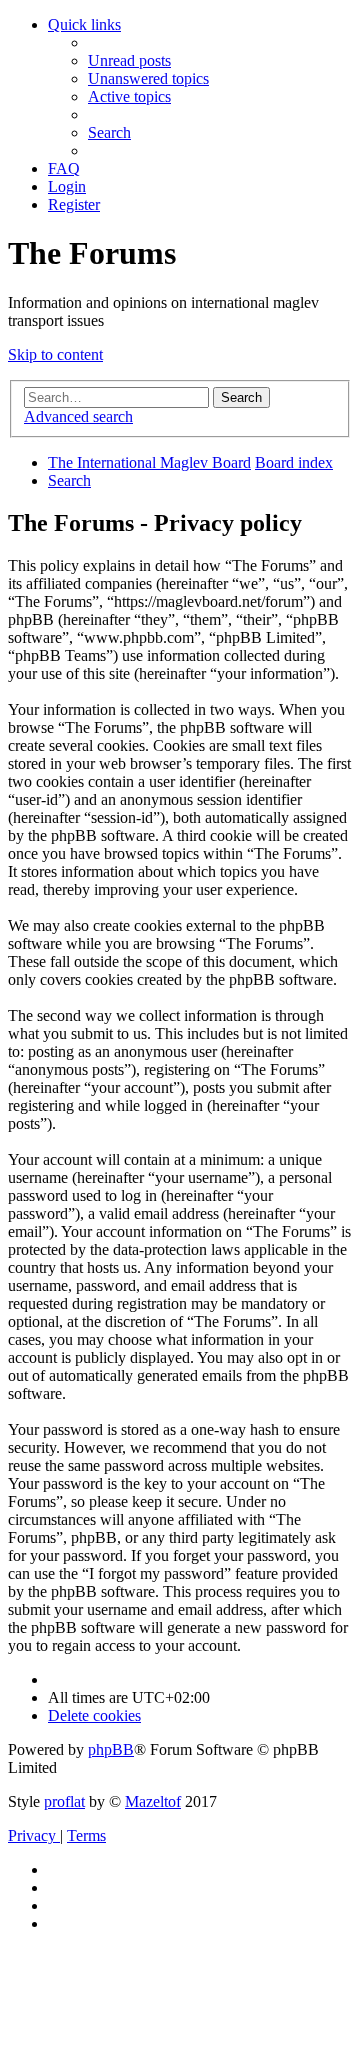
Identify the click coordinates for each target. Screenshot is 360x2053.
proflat (64, 1801)
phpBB (111, 1749)
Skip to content (55, 354)
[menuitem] (129, 60)
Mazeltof (153, 1801)
